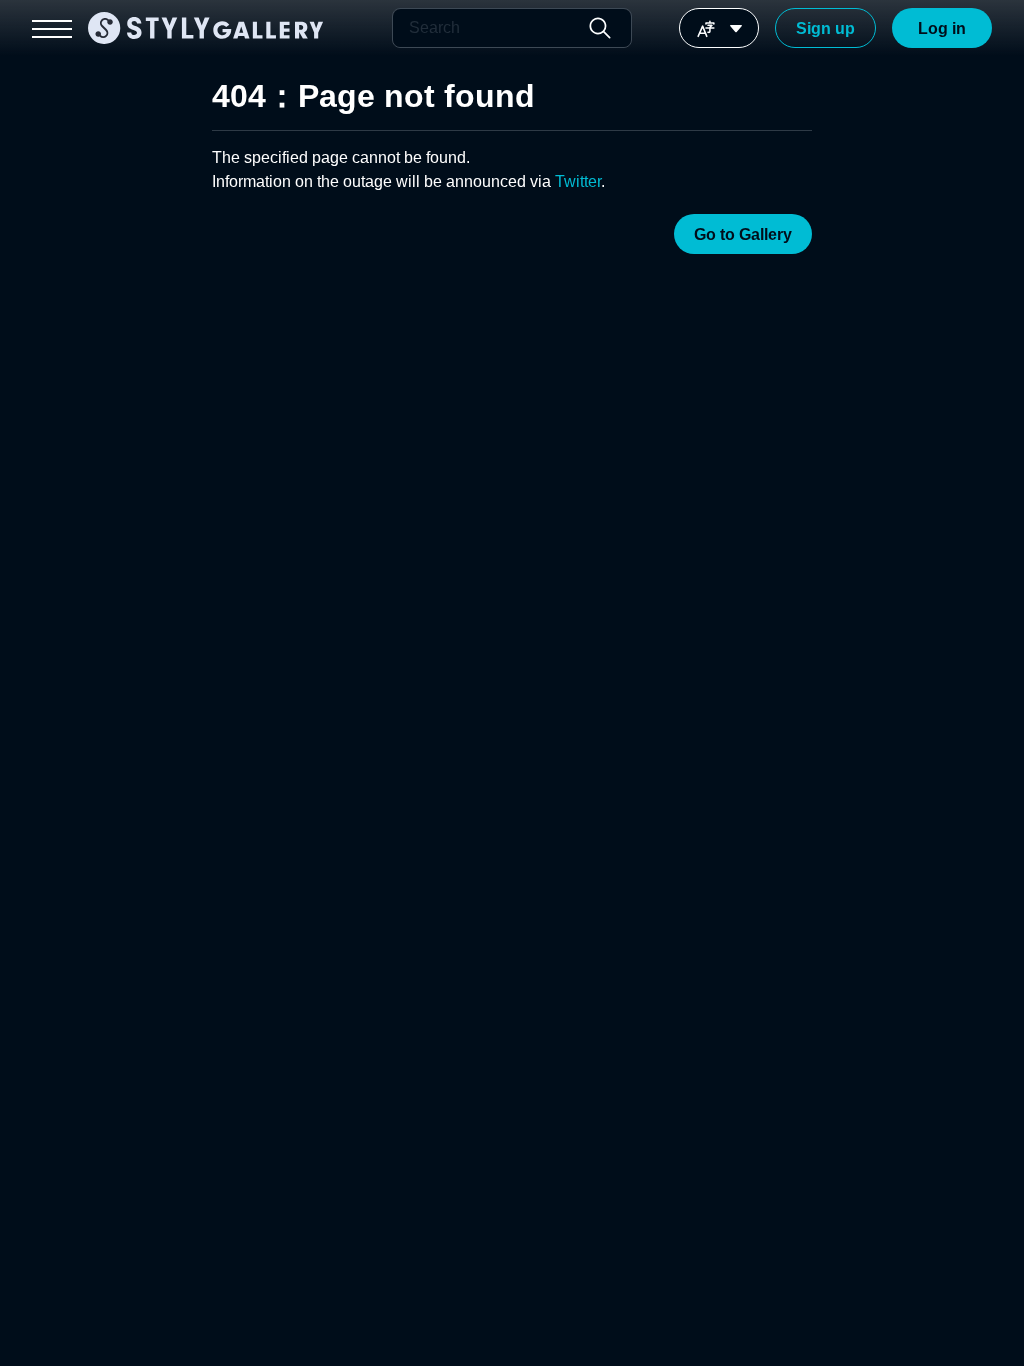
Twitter (578, 181)
